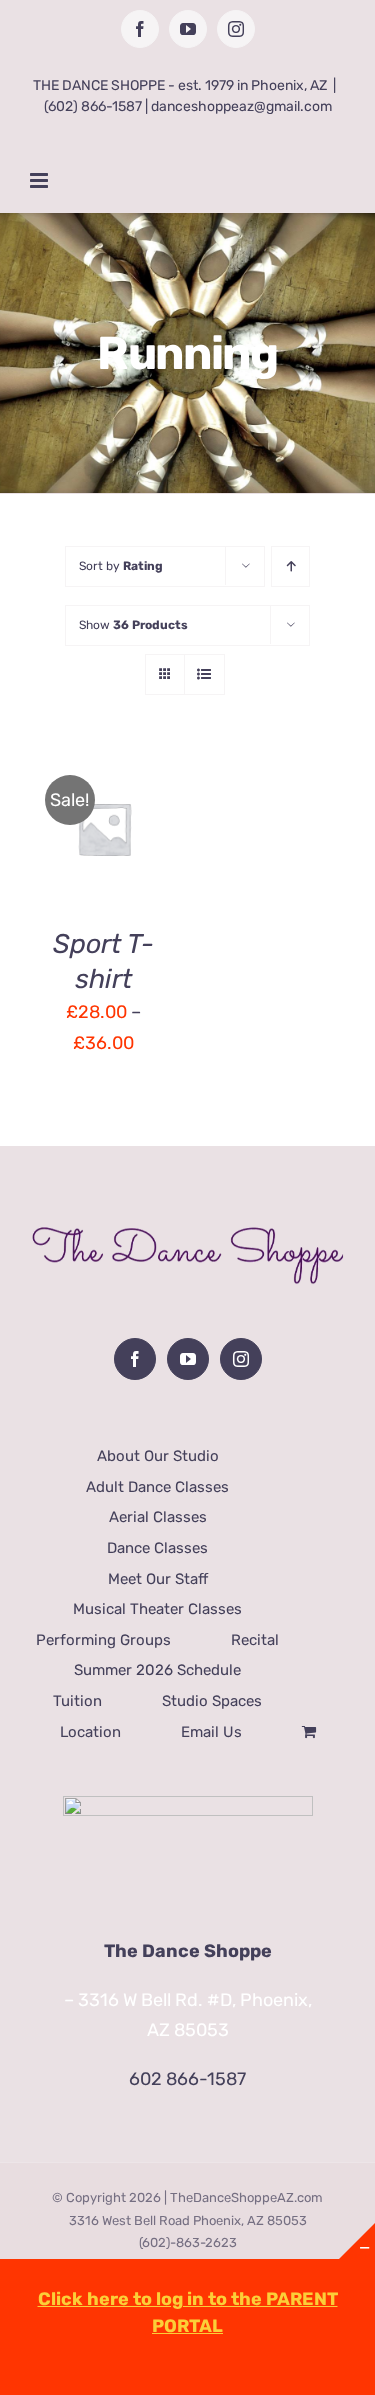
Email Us (211, 1732)
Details (74, 855)
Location (90, 1732)
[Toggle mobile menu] (40, 180)
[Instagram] (241, 1359)
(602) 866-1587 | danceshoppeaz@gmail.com (188, 106)
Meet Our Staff (158, 1579)
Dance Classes (157, 1548)
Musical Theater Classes (157, 1609)
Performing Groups (103, 1640)
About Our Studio (158, 1456)
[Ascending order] (290, 566)
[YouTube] (188, 1359)
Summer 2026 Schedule (157, 1670)
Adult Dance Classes (157, 1487)
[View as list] (204, 674)
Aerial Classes (158, 1517)
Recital (255, 1640)
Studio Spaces (212, 1701)
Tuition (77, 1701)
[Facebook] (135, 1359)
